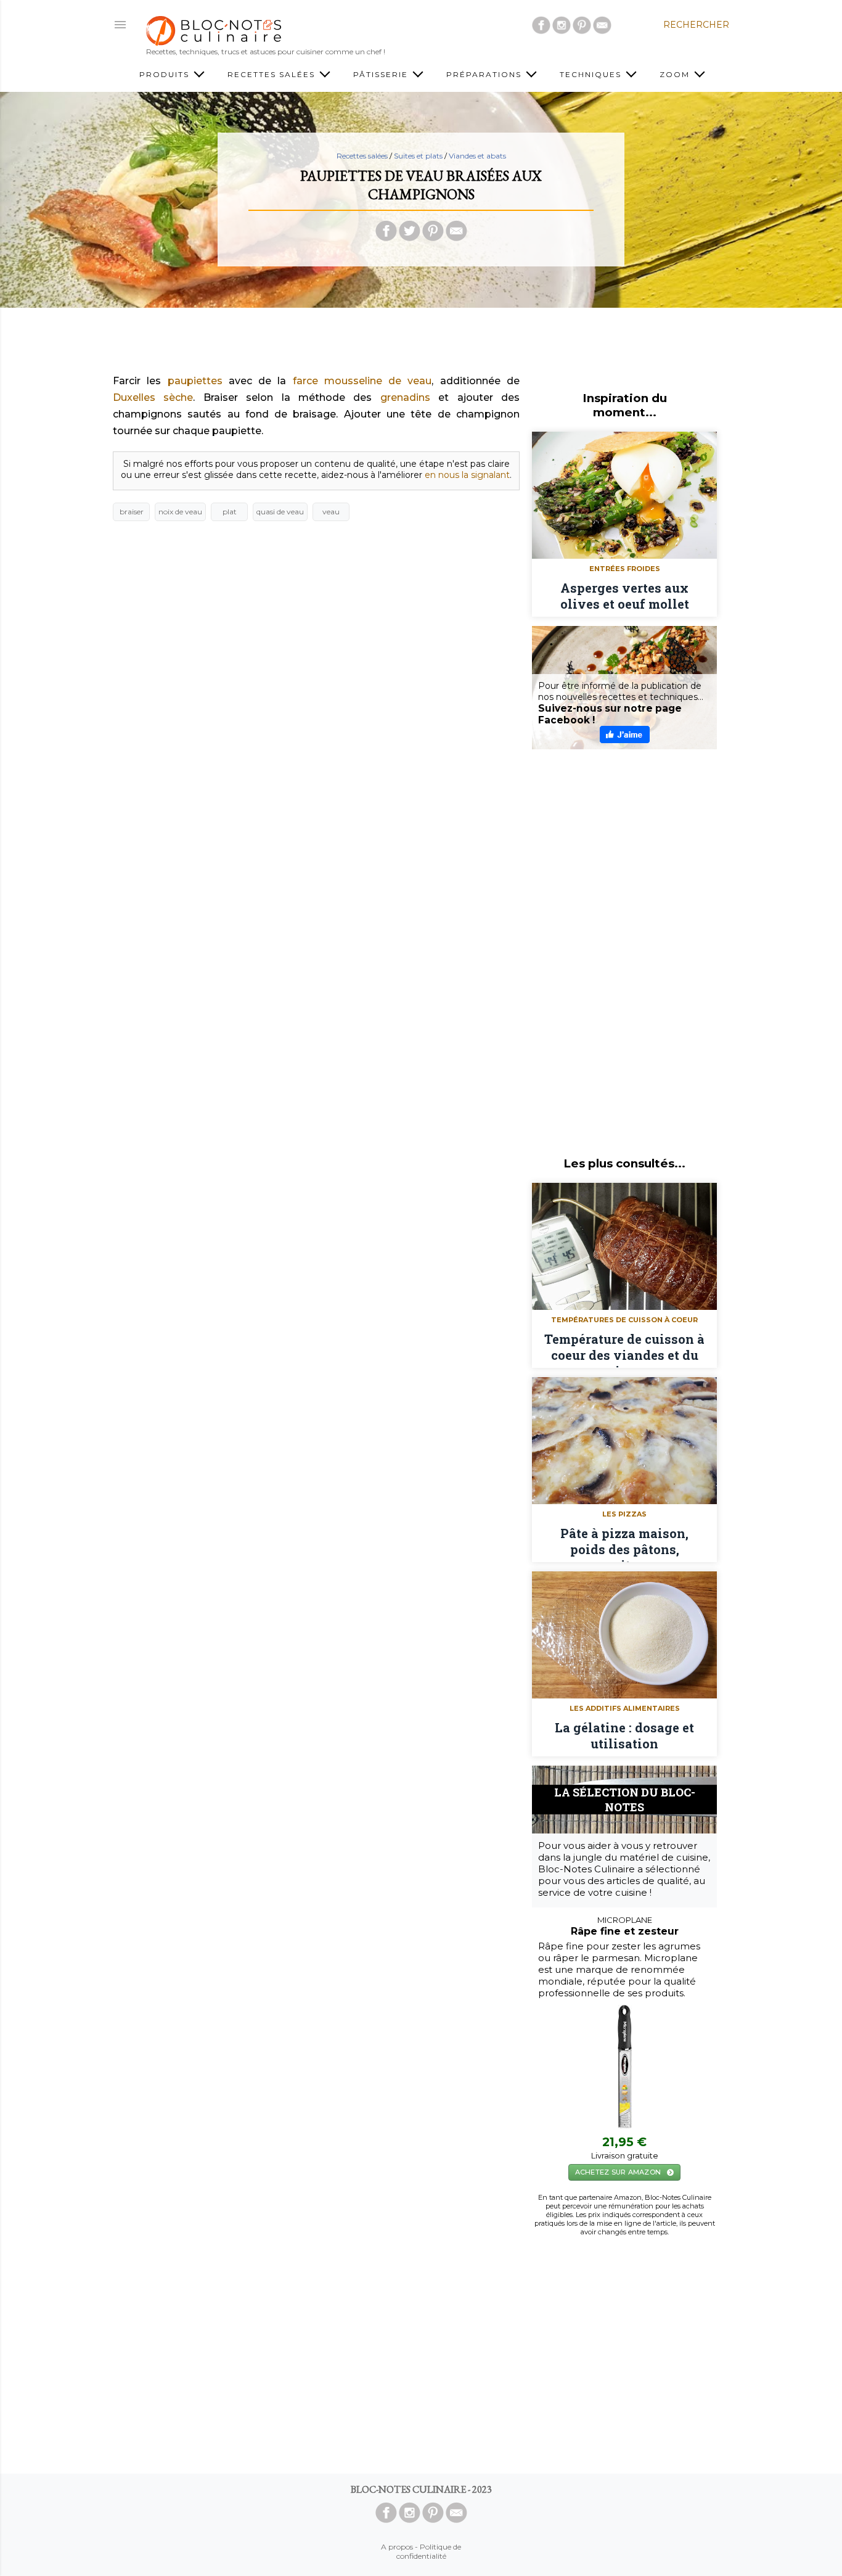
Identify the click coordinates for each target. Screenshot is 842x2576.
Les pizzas (624, 1514)
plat (230, 512)
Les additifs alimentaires (625, 1708)
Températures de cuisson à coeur (624, 1320)
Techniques (592, 74)
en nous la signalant (467, 475)
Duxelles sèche (153, 397)
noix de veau (180, 512)
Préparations (485, 74)
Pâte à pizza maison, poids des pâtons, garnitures (624, 1544)
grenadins (405, 397)
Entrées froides (625, 569)
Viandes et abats (477, 156)
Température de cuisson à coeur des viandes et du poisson (624, 1349)
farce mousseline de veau (362, 381)
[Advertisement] (421, 345)
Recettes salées (273, 74)
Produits (166, 74)
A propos (397, 2547)
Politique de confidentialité (429, 2551)
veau (331, 512)
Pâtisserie (382, 74)
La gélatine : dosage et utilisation (624, 1735)
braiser (132, 512)
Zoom (676, 74)
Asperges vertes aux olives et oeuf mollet (625, 596)
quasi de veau (280, 512)
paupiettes (195, 381)
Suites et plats (418, 156)
